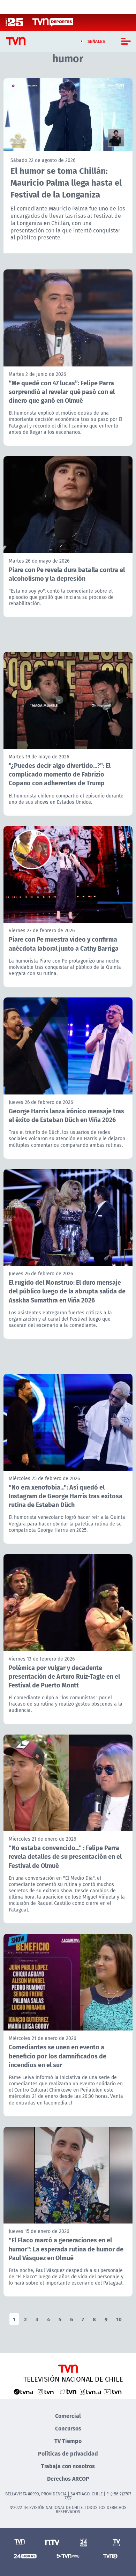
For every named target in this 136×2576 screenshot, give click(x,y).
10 (119, 2319)
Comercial (68, 2416)
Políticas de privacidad (68, 2453)
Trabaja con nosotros (68, 2466)
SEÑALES (96, 41)
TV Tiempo (68, 2441)
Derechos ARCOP (68, 2478)
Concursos (68, 2428)
